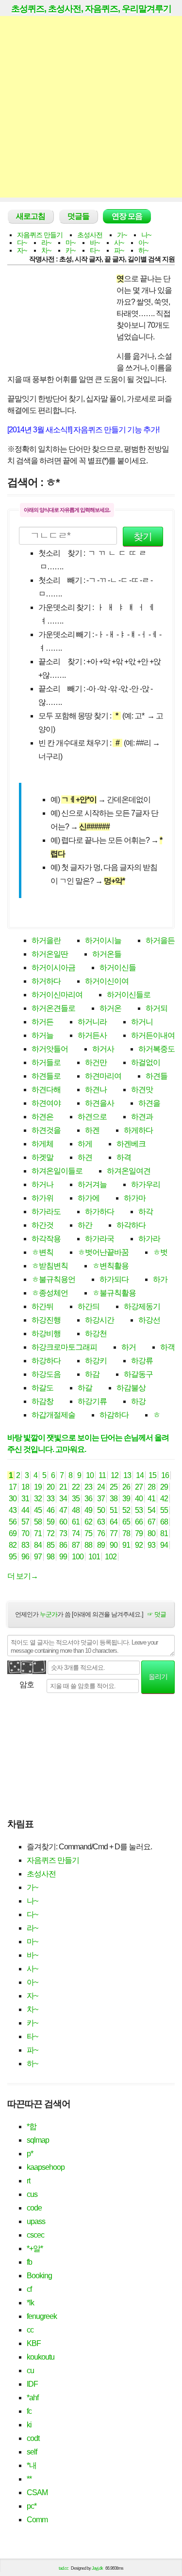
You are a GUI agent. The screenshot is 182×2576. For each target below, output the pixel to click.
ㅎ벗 (160, 1252)
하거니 (142, 1022)
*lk (30, 2303)
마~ (70, 243)
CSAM (37, 2492)
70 (25, 1533)
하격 (124, 1157)
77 (114, 1533)
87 (76, 1545)
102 (111, 1557)
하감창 (42, 1401)
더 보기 (23, 1576)
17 (13, 1487)
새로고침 (31, 216)
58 (38, 1522)
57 (25, 1522)
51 (114, 1510)
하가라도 (46, 1212)
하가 (160, 1279)
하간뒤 (42, 1306)
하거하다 (46, 981)
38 (114, 1499)
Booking (39, 2276)
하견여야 (46, 1103)
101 (94, 1557)
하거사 (103, 1049)
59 (50, 1522)
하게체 (42, 1144)
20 (50, 1487)
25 (114, 1487)
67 (151, 1522)
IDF (32, 2384)
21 (63, 1487)
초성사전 (90, 235)
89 (101, 1545)
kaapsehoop (46, 2167)
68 (164, 1522)
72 (50, 1533)
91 (126, 1545)
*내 (32, 2465)
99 (63, 1557)
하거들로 (46, 1062)
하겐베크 (131, 1144)
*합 (32, 2126)
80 (151, 1533)
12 (115, 1475)
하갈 (85, 1388)
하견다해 (46, 1090)
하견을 (149, 1103)
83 (25, 1545)
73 (63, 1533)
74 (76, 1533)
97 (38, 1557)
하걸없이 (146, 1062)
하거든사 (92, 1035)
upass (36, 2221)
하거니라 (92, 1022)
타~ (95, 250)
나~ (146, 235)
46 (50, 1510)
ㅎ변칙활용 (110, 1266)
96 (25, 1557)
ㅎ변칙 (42, 1252)
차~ (46, 250)
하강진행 (46, 1320)
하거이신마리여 (57, 995)
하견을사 (99, 1103)
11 (102, 1475)
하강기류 (92, 1401)
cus (32, 2194)
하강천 (96, 1334)
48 (76, 1510)
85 (50, 1545)
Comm (37, 2520)
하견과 (142, 1117)
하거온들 (107, 954)
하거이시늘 (103, 940)
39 (126, 1499)
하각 (146, 1212)
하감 (92, 1374)
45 (38, 1510)
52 (126, 1510)
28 (151, 1487)
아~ (143, 243)
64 (114, 1522)
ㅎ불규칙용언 (53, 1279)
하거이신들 (118, 968)
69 (13, 1533)
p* (30, 2154)
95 (13, 1557)
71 (38, 1533)
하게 (85, 1144)
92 (139, 1545)
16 (165, 1475)
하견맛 (142, 1090)
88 (88, 1545)
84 (38, 1545)
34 (63, 1499)
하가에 (89, 1198)
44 (25, 1510)
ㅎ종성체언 (50, 1293)
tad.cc (64, 2568)
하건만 (96, 1062)
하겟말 (42, 1157)
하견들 (157, 1076)
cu (30, 2370)
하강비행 (46, 1334)
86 (63, 1545)
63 (101, 1522)
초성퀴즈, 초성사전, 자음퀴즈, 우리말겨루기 (91, 9)
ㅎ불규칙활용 (114, 1293)
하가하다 (99, 1212)
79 (139, 1533)
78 (126, 1533)
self (32, 2452)
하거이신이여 (107, 981)
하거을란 (46, 940)
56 (13, 1522)
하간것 (42, 1225)
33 (50, 1499)
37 (101, 1499)
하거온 (110, 1008)
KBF (34, 2343)
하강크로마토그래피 (64, 1347)
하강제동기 (142, 1306)
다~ (22, 243)
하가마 (135, 1198)
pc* (32, 2506)
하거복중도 (157, 1049)
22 (76, 1487)
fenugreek (42, 2316)
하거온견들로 (53, 1008)
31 (25, 1499)
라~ (46, 243)
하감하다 (114, 1415)
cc (30, 2330)
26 (126, 1487)
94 (164, 1545)
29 (164, 1487)
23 (88, 1487)
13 (127, 1475)
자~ (22, 250)
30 (13, 1499)
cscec (35, 2235)
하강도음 (46, 1374)
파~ (119, 250)
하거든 (42, 1022)
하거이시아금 (53, 968)
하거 (129, 1347)
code (34, 2208)
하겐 (92, 1130)
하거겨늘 (92, 1184)
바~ (95, 243)
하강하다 (46, 1361)
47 (63, 1510)
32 (38, 1499)
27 (139, 1487)
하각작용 (46, 1239)
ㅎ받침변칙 (50, 1266)
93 (151, 1545)
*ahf (33, 2398)
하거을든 (160, 940)
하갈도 (42, 1388)
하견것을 (46, 1130)
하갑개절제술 (53, 1415)
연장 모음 (127, 216)
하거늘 (42, 1035)
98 (50, 1557)
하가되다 (114, 1279)
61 (76, 1522)
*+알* (35, 2248)
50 (101, 1510)
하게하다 (138, 1130)
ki (29, 2425)
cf (29, 2289)
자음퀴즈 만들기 (40, 235)
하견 (85, 1157)
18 (25, 1487)
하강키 (96, 1361)
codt (33, 2438)
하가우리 (146, 1184)
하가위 (42, 1198)
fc (29, 2411)
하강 (138, 1401)
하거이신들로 (129, 995)
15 (152, 1475)
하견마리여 (103, 1076)
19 (38, 1487)
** (29, 2479)
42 (164, 1499)
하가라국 (99, 1239)
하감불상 (131, 1388)
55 (164, 1510)
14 (140, 1475)
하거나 (42, 1184)
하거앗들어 (50, 1049)
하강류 (142, 1361)
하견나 (96, 1090)
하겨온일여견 (129, 1171)
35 (76, 1499)
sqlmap (38, 2140)
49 (88, 1510)
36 (88, 1499)
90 (114, 1545)
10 (90, 1475)
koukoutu (41, 2357)
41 (151, 1499)
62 (88, 1522)
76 (101, 1533)
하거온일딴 (50, 954)
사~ (119, 243)
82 (13, 1545)
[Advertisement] (91, 107)
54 (151, 1510)
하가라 (149, 1239)
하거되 (157, 1008)
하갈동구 (138, 1374)
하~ (143, 250)
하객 (167, 1347)
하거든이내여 (153, 1035)
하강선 (149, 1320)
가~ (122, 235)
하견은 (42, 1117)
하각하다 (131, 1225)
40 (139, 1499)
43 (13, 1510)
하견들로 (46, 1076)
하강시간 (99, 1320)
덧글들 (78, 216)
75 (88, 1533)
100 (78, 1557)
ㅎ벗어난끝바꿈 (103, 1252)
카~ (70, 250)
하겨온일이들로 (57, 1171)
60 (63, 1522)
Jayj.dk (97, 2568)
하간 (85, 1225)
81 (164, 1533)
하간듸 (89, 1306)
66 (139, 1522)
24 (101, 1487)
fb (29, 2262)
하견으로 (92, 1117)
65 (126, 1522)
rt (28, 2181)
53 (139, 1510)
